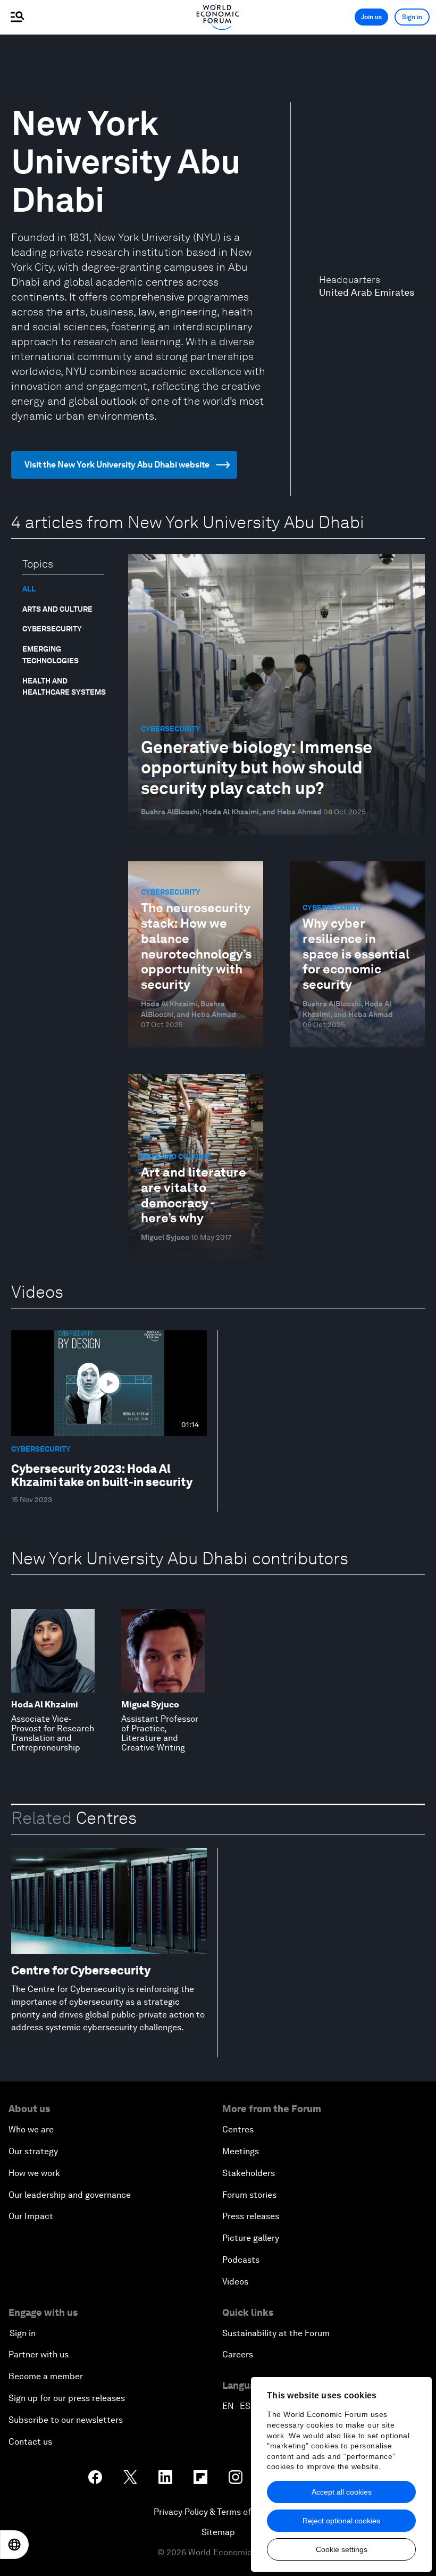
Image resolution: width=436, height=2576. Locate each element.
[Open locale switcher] (14, 2545)
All (29, 589)
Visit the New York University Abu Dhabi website (117, 465)
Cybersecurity (52, 629)
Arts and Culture (57, 609)
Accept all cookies (342, 2492)
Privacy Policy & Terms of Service (218, 2512)
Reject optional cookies (341, 2521)
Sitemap (218, 2532)
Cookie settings (342, 2549)
